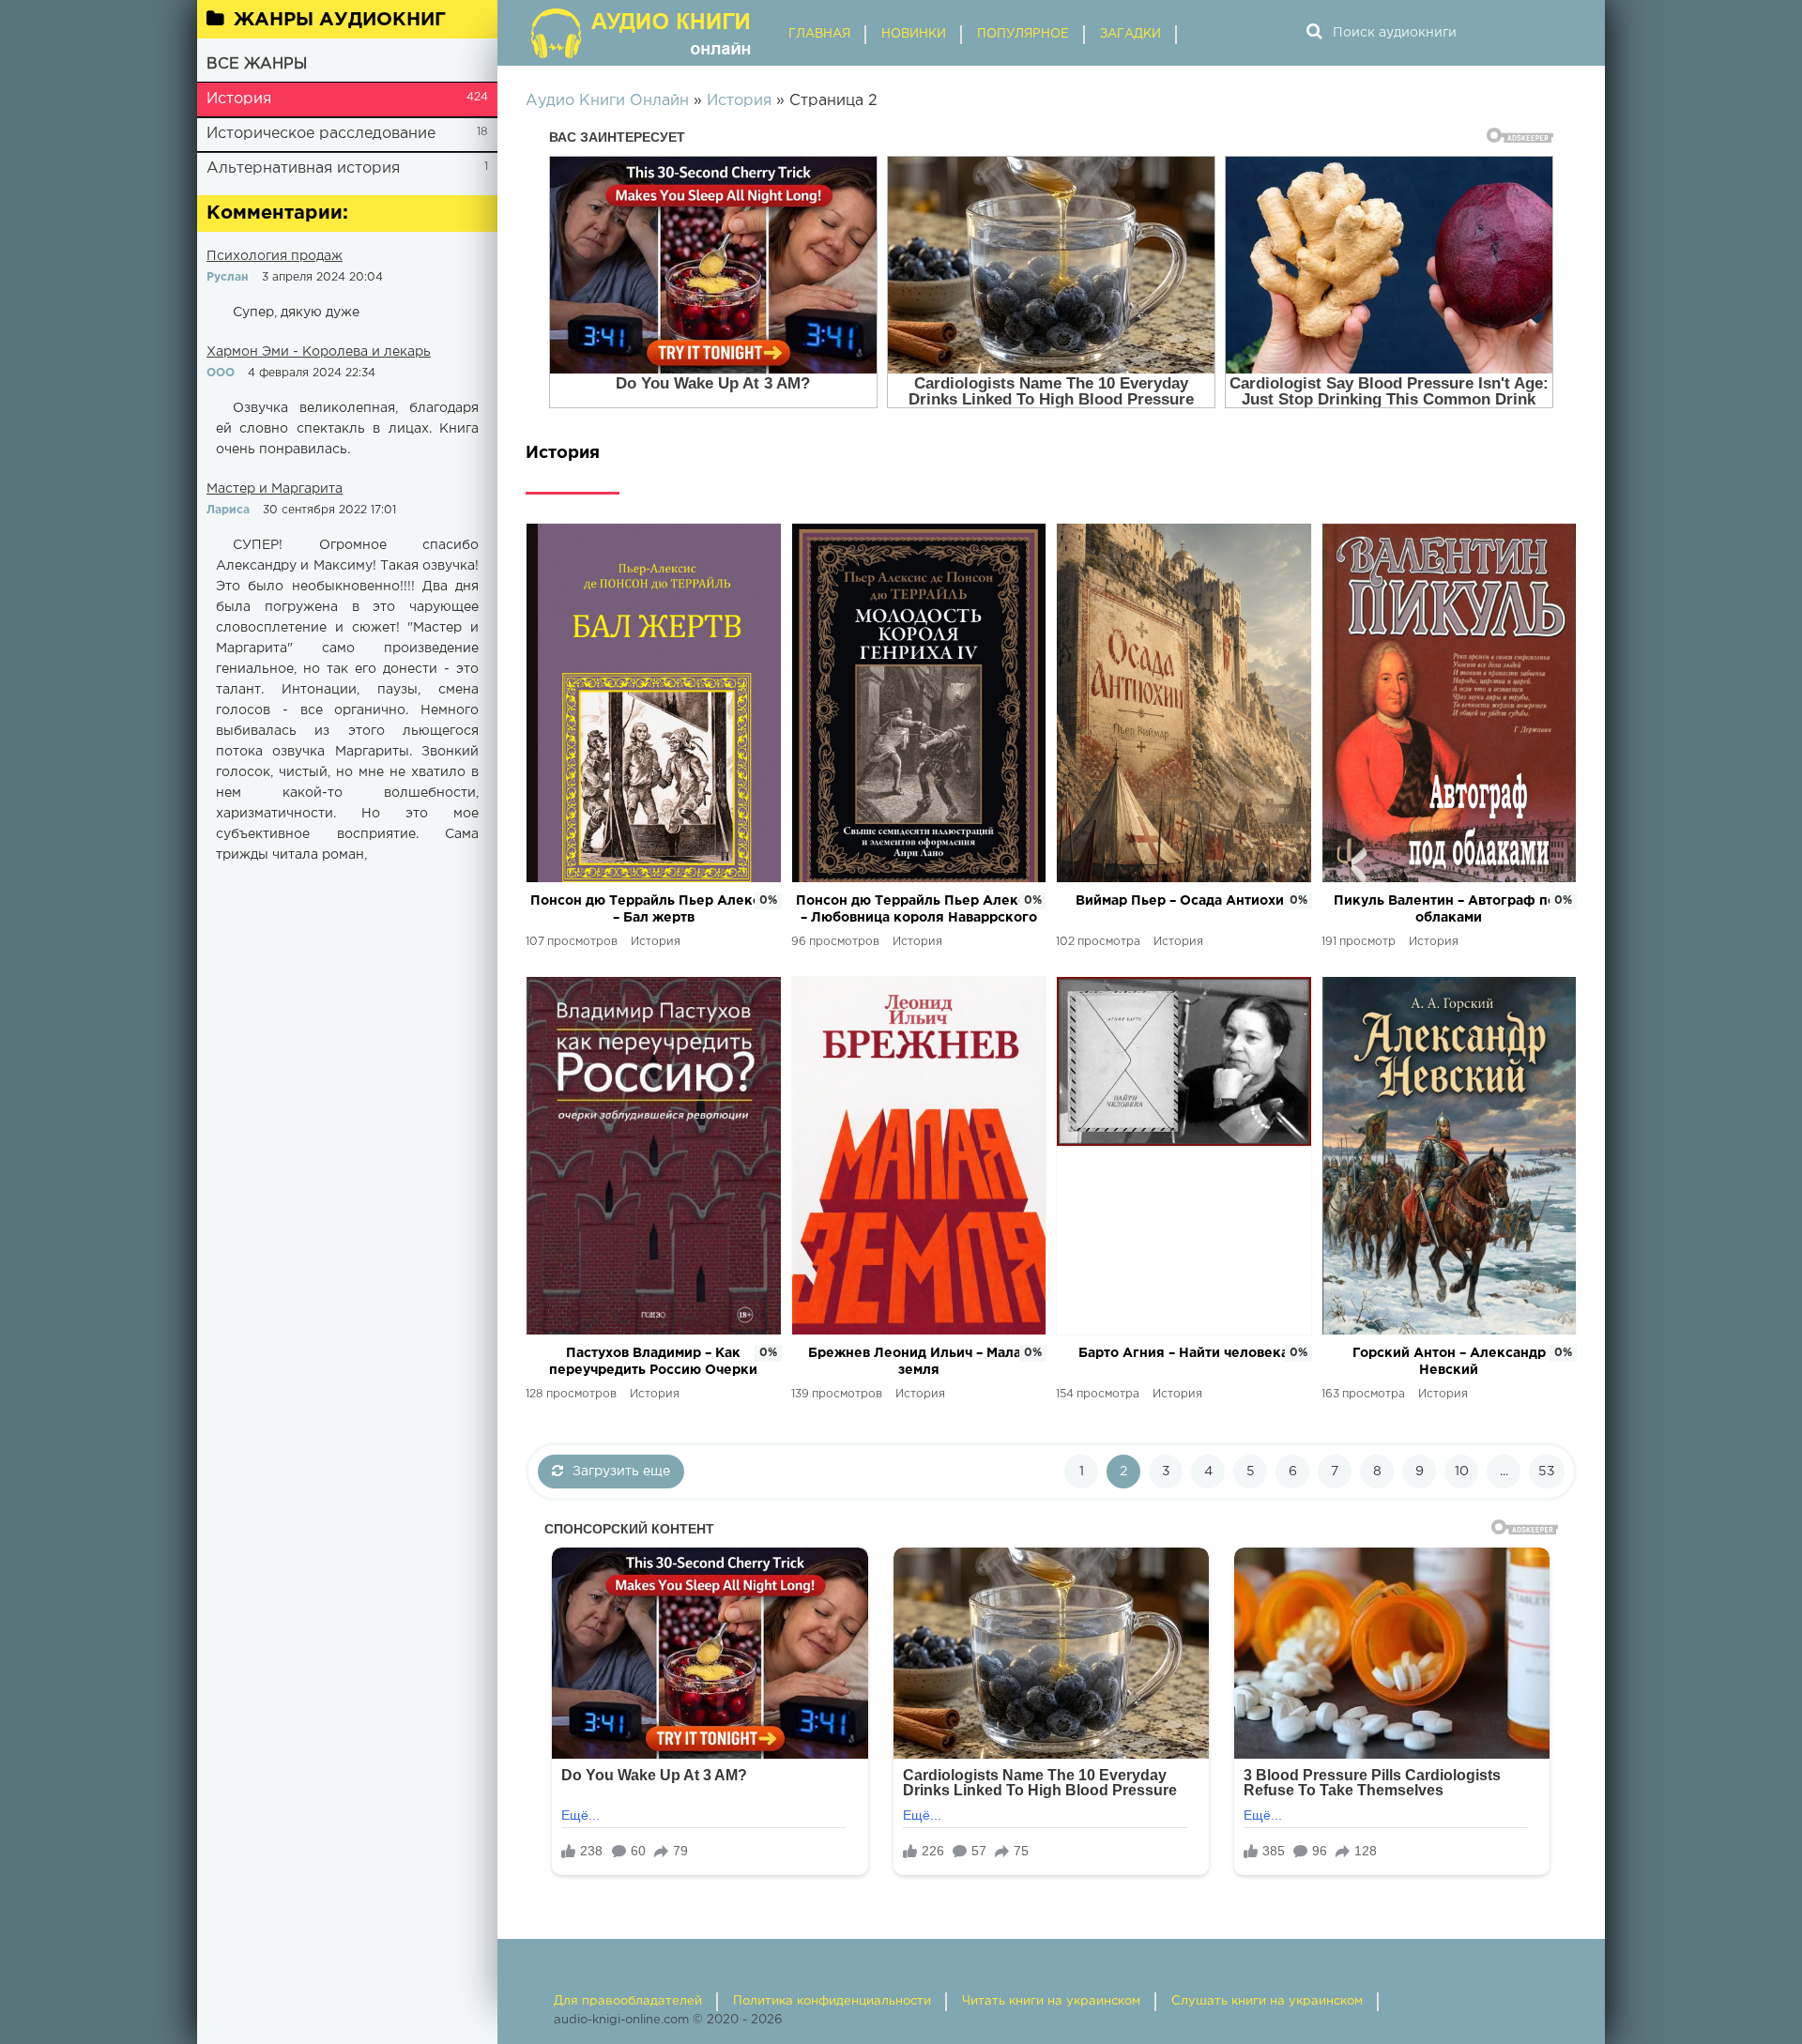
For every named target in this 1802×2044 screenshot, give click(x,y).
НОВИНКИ (914, 34)
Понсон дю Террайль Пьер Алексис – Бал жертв (653, 909)
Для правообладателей (628, 2001)
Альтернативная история (303, 168)
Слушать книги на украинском (1267, 2001)
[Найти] (1314, 33)
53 (1547, 1472)
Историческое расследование (321, 134)
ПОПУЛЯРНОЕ (1023, 34)
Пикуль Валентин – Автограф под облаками (1449, 909)
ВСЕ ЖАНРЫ (257, 64)
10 (1462, 1472)
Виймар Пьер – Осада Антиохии (1184, 901)
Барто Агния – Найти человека (1184, 1353)
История (239, 99)
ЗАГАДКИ (1130, 34)
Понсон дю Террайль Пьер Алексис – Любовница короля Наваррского (919, 909)
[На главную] (643, 33)
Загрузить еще (621, 1472)
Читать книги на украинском (1051, 2001)
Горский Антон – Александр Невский (1449, 1362)
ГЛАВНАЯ (819, 34)
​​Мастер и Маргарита (275, 489)
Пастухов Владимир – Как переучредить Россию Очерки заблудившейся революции (653, 1363)
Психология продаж (275, 256)
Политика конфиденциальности (832, 2001)
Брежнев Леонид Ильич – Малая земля (919, 1362)
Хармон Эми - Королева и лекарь (319, 352)
